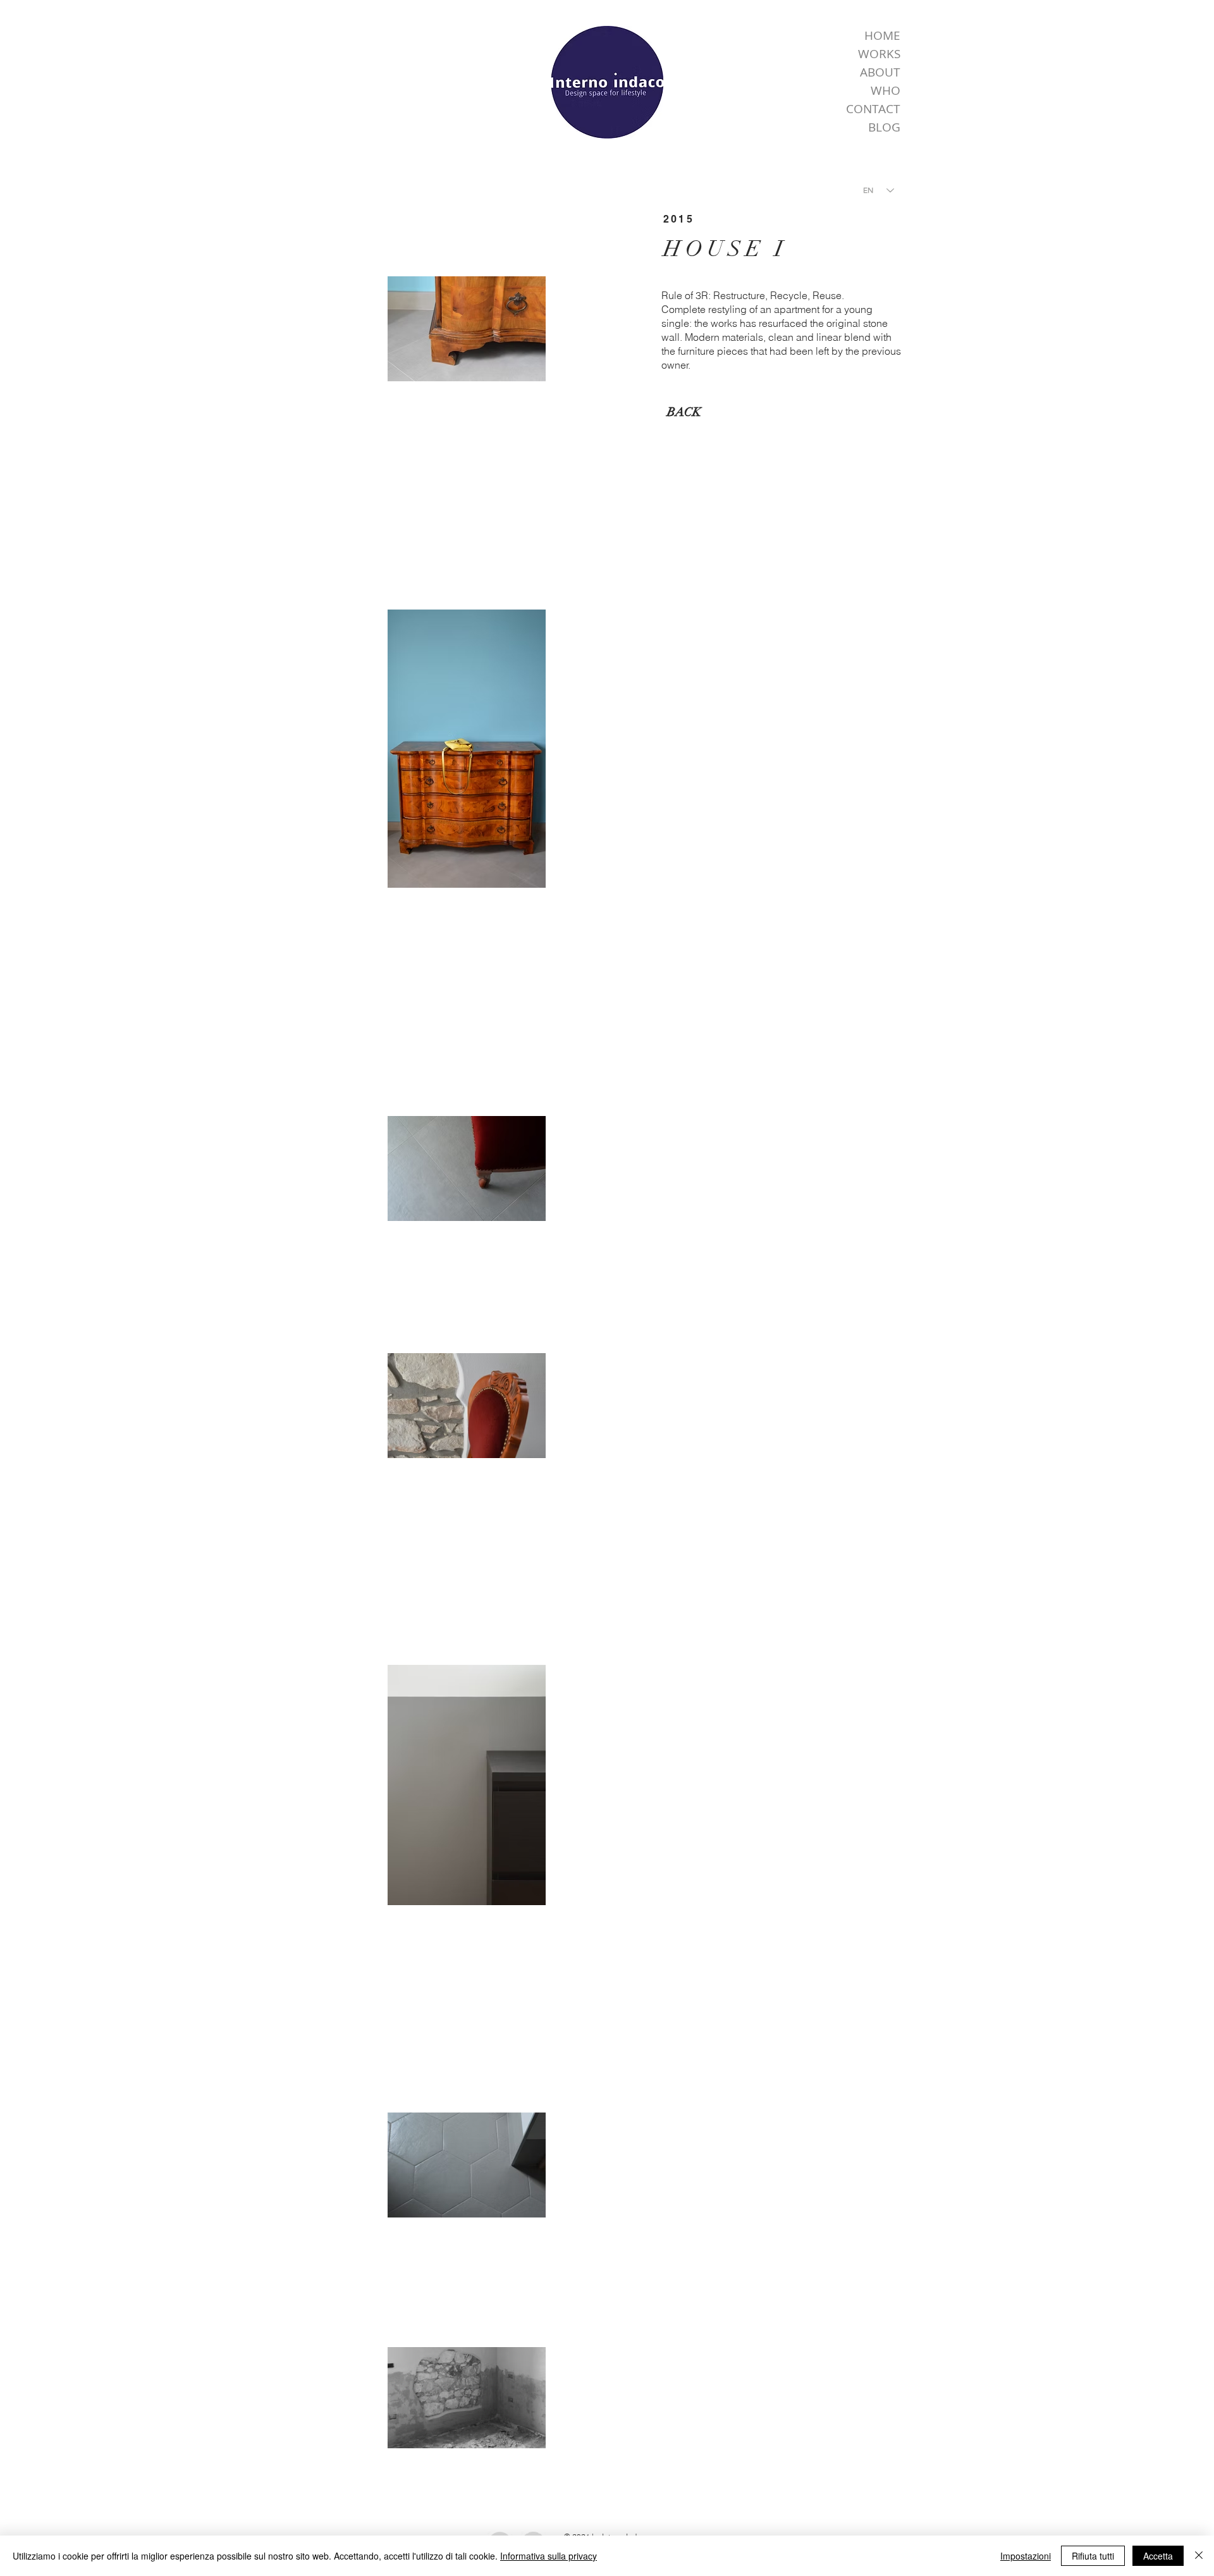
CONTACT (873, 109)
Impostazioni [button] (1026, 2556)
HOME (882, 35)
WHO (886, 90)
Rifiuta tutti (1093, 2556)
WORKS (879, 54)
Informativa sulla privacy (549, 2556)
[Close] (1199, 2556)
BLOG (884, 127)
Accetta (1158, 2556)
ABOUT (880, 72)
